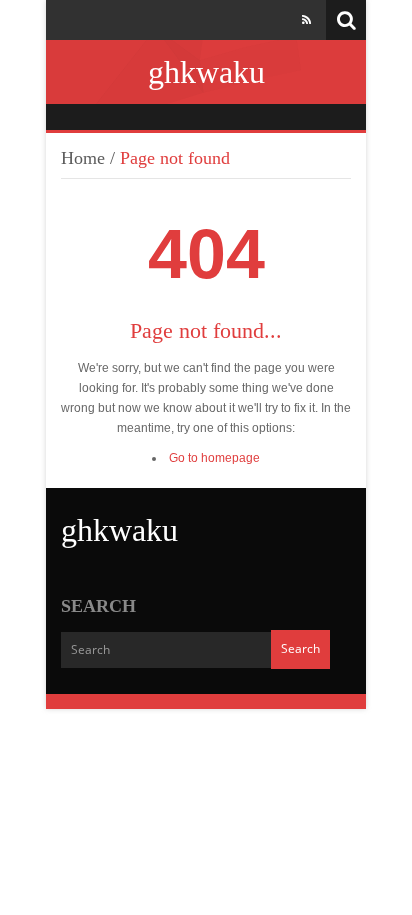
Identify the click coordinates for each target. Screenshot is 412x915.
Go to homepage (214, 458)
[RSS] (306, 20)
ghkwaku (206, 72)
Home (83, 158)
